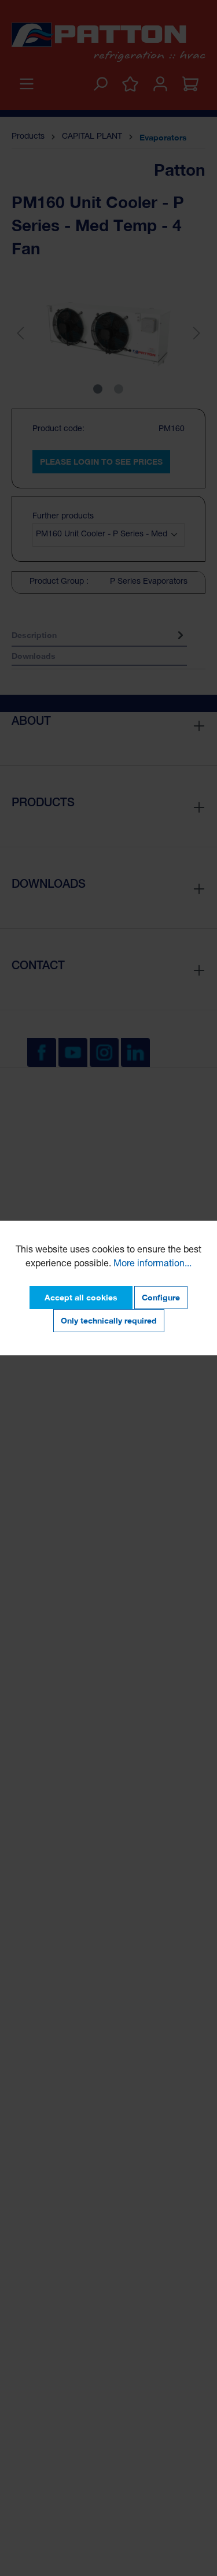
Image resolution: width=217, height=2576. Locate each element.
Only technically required (109, 1320)
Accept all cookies (81, 1297)
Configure (161, 1297)
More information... (152, 1265)
